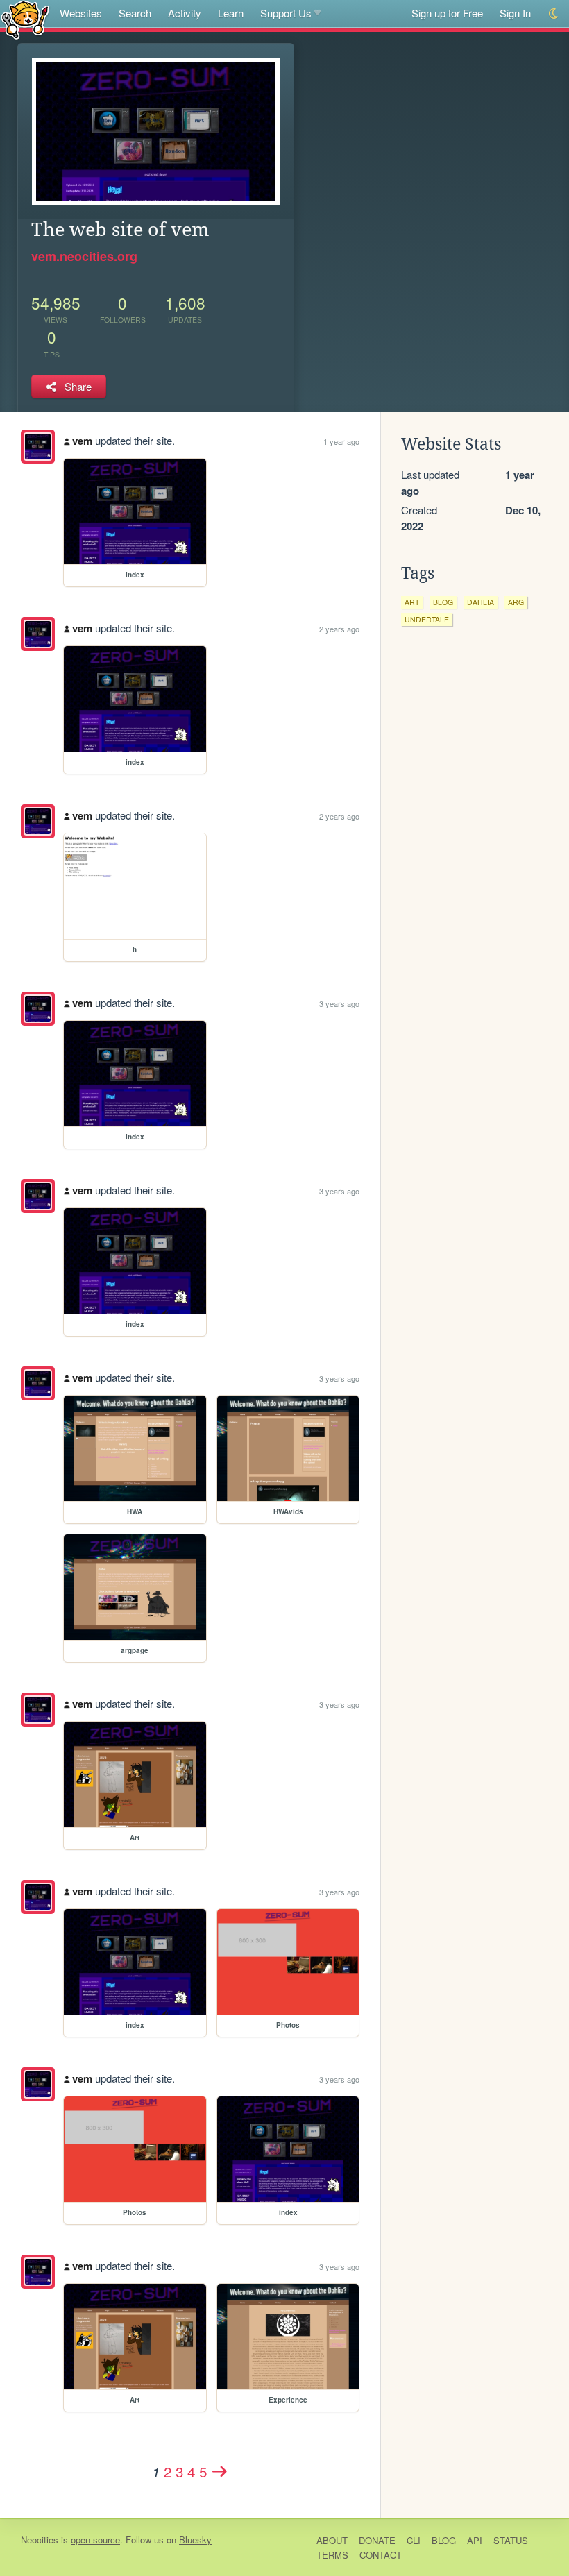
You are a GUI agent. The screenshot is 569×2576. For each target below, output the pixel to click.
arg (516, 602)
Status (511, 2540)
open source (95, 2540)
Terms (332, 2555)
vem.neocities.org (84, 256)
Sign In (515, 13)
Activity (185, 13)
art (412, 602)
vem (82, 441)
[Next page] (220, 2471)
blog (443, 602)
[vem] (38, 447)
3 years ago (339, 1003)
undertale (427, 619)
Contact (381, 2555)
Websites (81, 13)
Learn (231, 13)
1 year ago (341, 441)
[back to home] (25, 19)
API (475, 2540)
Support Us (286, 13)
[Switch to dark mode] (554, 14)
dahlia (481, 602)
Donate (377, 2540)
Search (135, 13)
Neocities (40, 2540)
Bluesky (195, 2540)
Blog (444, 2540)
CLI (414, 2540)
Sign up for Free (447, 13)
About (332, 2540)
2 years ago (339, 629)
